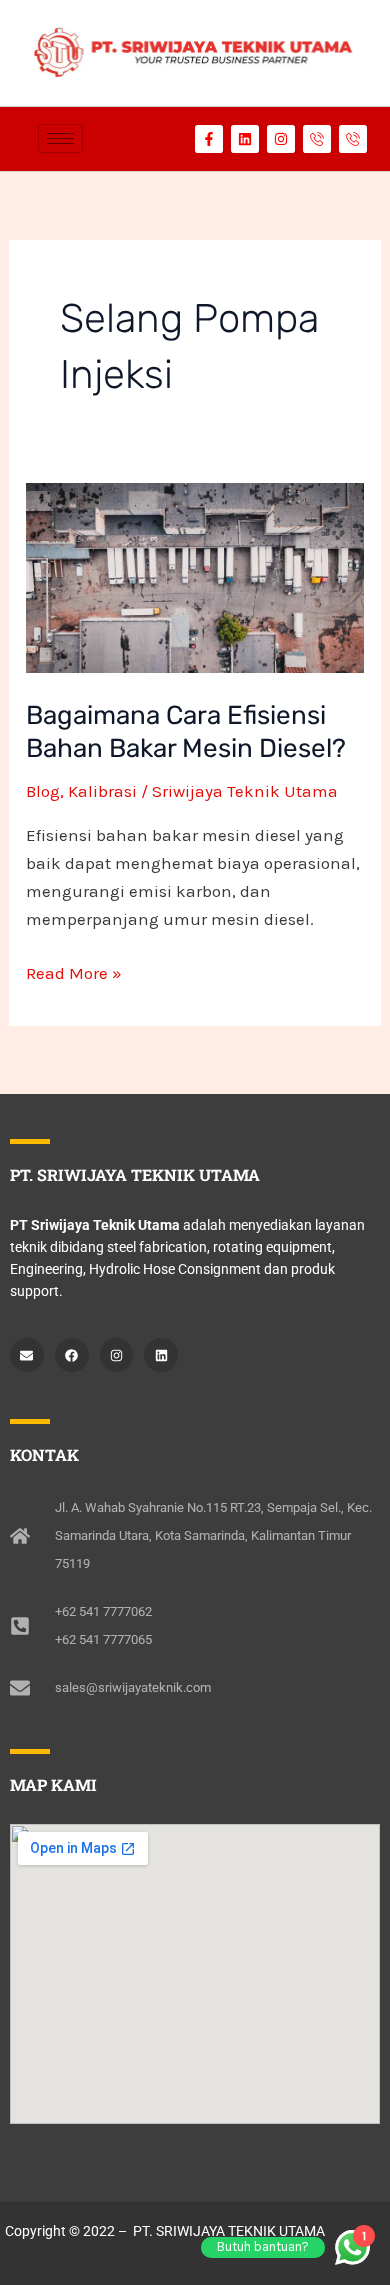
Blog (43, 791)
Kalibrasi (102, 791)
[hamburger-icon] (60, 138)
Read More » (74, 971)
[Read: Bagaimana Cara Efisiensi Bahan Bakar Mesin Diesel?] (195, 578)
